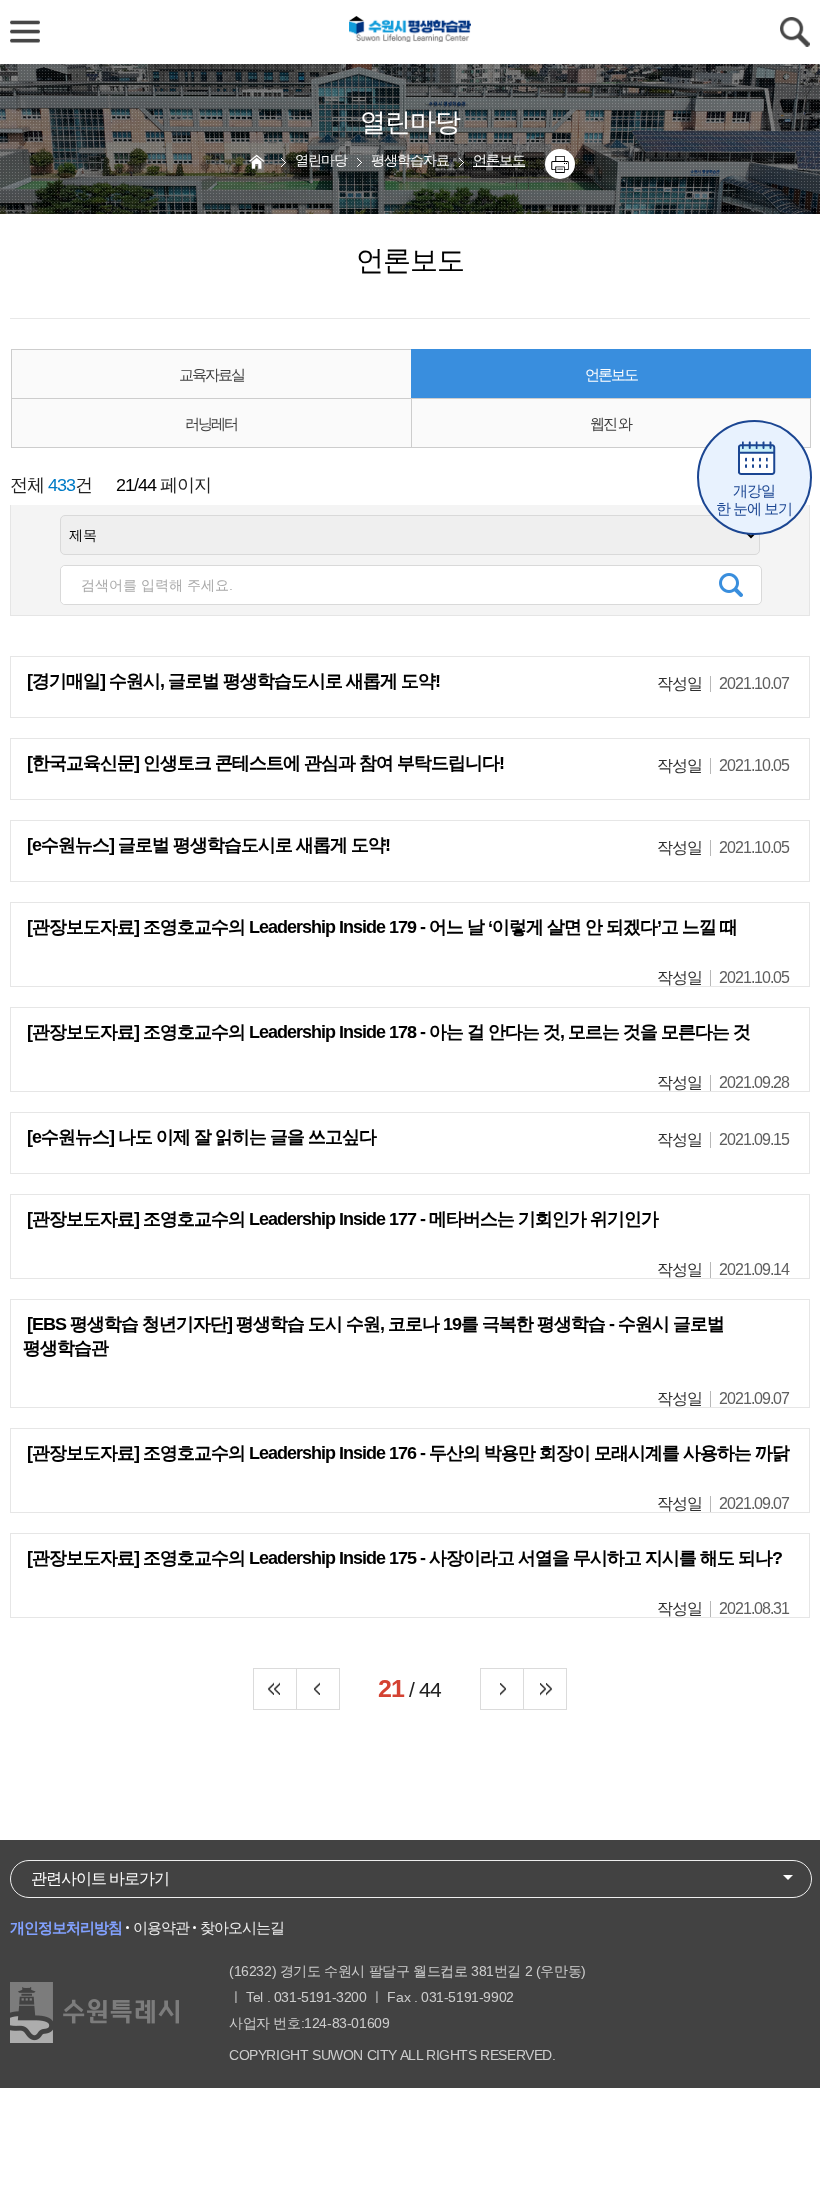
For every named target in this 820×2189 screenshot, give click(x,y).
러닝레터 (211, 423)
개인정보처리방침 (66, 1927)
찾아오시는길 (242, 1927)
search (795, 32)
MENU (25, 32)
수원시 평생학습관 (410, 32)
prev (318, 1689)
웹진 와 (610, 423)
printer (560, 164)
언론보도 (611, 374)
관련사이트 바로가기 (100, 1878)
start (275, 1689)
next (502, 1689)
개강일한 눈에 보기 (754, 499)
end (545, 1689)
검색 (731, 585)
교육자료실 (211, 374)
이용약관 (161, 1927)
